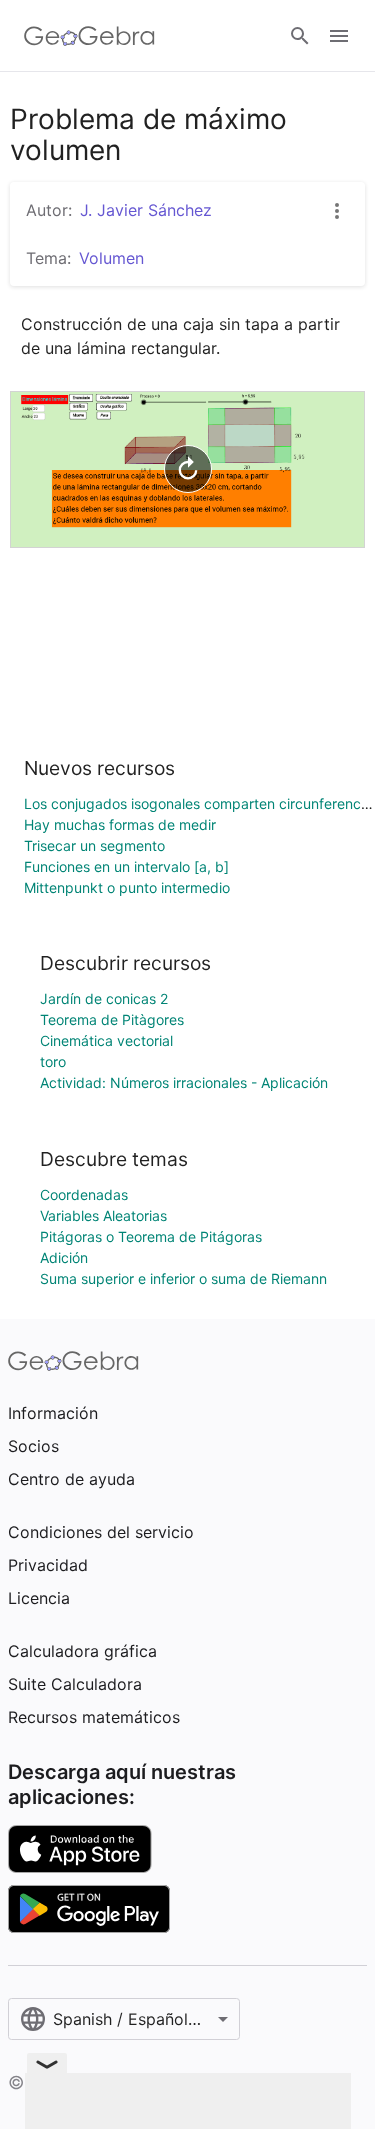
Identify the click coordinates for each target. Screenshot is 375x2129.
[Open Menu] (339, 36)
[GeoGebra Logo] (89, 36)
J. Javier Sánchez (146, 210)
